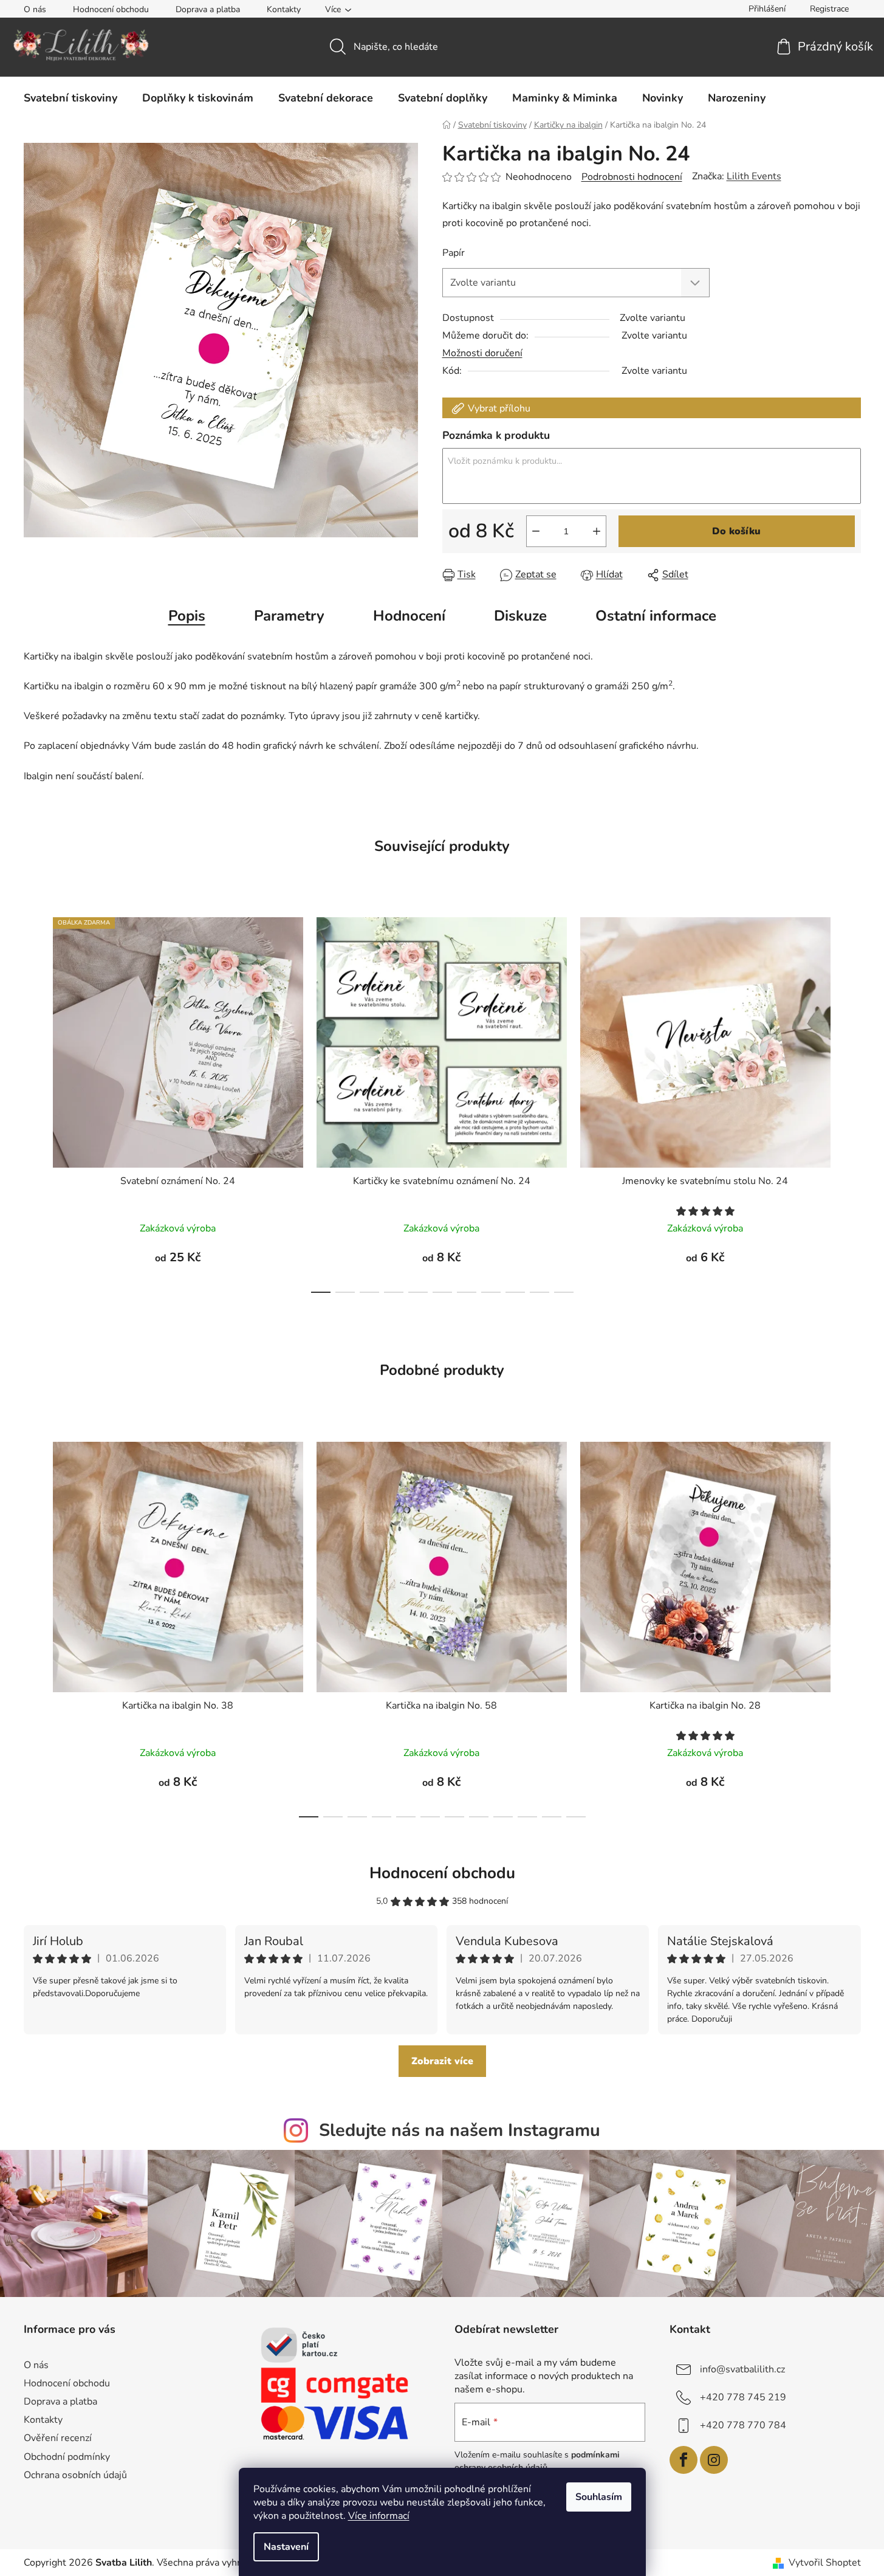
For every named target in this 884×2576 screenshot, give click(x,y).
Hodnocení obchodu (111, 9)
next (851, 1101)
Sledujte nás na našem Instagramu (460, 2130)
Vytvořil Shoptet (825, 2563)
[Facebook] (684, 2460)
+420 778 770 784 (743, 2425)
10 (564, 1292)
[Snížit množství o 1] (536, 531)
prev (33, 1101)
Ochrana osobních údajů (75, 2475)
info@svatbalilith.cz (742, 2369)
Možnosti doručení (482, 353)
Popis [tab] (187, 616)
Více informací (379, 2516)
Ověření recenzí (58, 2438)
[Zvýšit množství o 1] (597, 531)
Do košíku (736, 531)
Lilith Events (754, 176)
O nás (35, 9)
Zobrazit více (442, 2061)
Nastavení (286, 2547)
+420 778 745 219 (743, 2397)
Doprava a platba (208, 9)
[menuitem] (70, 98)
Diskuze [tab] (520, 616)
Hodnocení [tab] (409, 616)
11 (576, 1817)
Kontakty (284, 9)
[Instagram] (714, 2460)
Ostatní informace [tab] (656, 616)
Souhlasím (599, 2497)
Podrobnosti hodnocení (632, 177)
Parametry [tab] (289, 616)
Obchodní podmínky (67, 2457)
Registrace (829, 9)
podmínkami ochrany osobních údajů (537, 2461)
